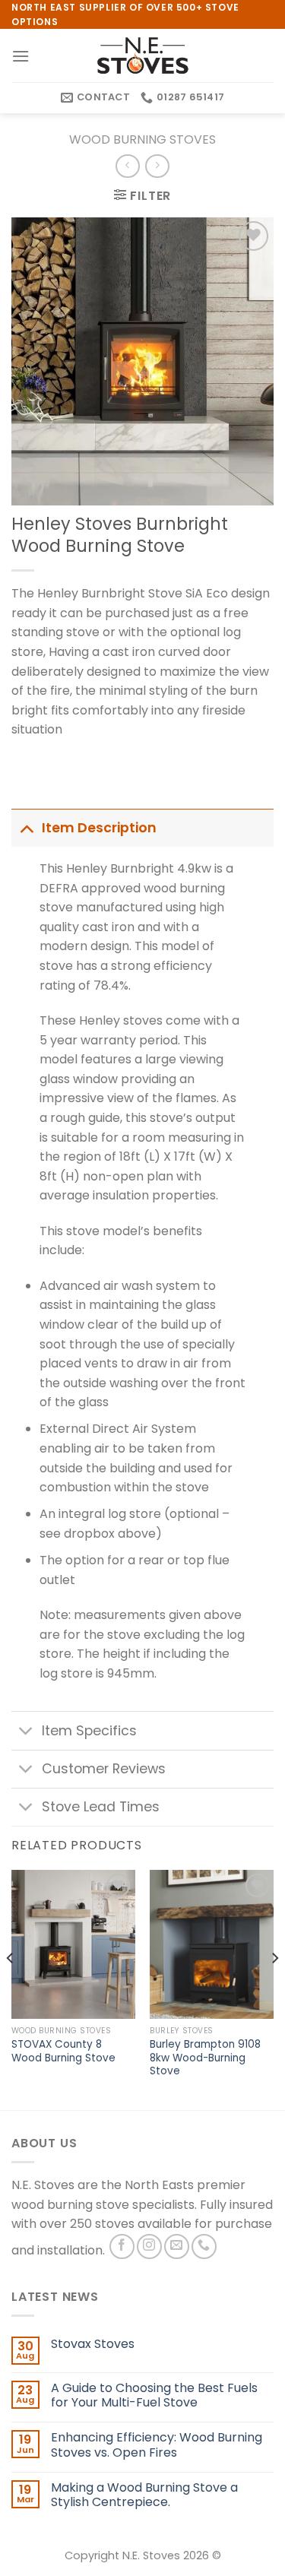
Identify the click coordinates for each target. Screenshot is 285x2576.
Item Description (99, 828)
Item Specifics (89, 1731)
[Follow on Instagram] (149, 2246)
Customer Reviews (104, 1769)
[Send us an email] (177, 2246)
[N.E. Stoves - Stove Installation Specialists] (143, 55)
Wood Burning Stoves (142, 139)
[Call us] (204, 2246)
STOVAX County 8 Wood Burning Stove (63, 2051)
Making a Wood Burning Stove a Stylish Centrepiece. (144, 2495)
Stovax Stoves (93, 2344)
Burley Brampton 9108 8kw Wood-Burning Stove (205, 2058)
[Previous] (11, 1988)
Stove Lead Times (101, 1807)
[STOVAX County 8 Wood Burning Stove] (73, 1944)
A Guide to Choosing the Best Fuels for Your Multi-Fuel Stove (154, 2395)
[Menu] (21, 56)
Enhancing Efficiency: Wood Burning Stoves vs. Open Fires (157, 2445)
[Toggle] (26, 827)
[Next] (274, 1988)
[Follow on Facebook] (122, 2246)
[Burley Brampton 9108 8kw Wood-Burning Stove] (212, 1944)
